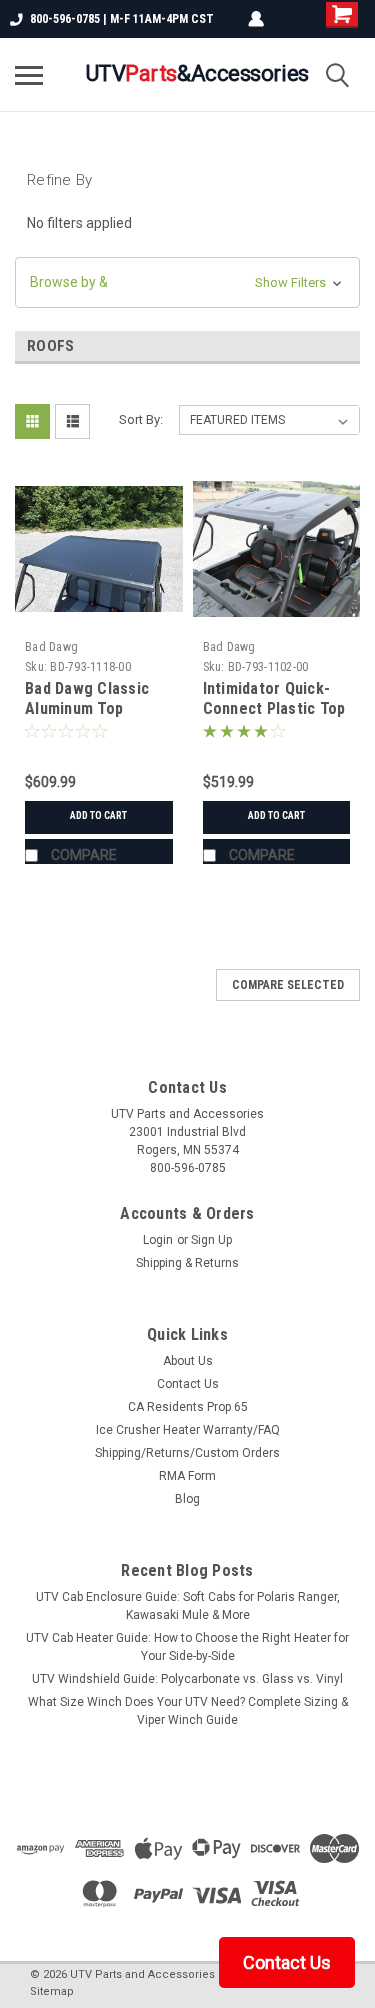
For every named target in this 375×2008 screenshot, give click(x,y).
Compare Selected (288, 985)
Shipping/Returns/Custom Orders (187, 1453)
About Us (188, 1361)
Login (158, 1240)
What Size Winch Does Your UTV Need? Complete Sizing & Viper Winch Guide (188, 1711)
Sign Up (211, 1240)
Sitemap (52, 1991)
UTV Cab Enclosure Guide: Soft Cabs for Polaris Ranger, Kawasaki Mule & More (188, 1606)
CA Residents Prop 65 (188, 1407)
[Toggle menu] (29, 75)
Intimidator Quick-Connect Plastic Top (274, 698)
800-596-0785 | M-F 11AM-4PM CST (122, 19)
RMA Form (187, 1476)
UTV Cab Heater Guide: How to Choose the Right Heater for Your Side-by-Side (187, 1647)
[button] (187, 282)
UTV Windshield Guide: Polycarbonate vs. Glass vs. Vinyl (187, 1679)
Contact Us (188, 1384)
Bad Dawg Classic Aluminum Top (87, 698)
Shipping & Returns (187, 1263)
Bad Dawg (51, 647)
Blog (187, 1499)
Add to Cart (98, 815)
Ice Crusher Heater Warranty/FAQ (188, 1430)
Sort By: (141, 419)
